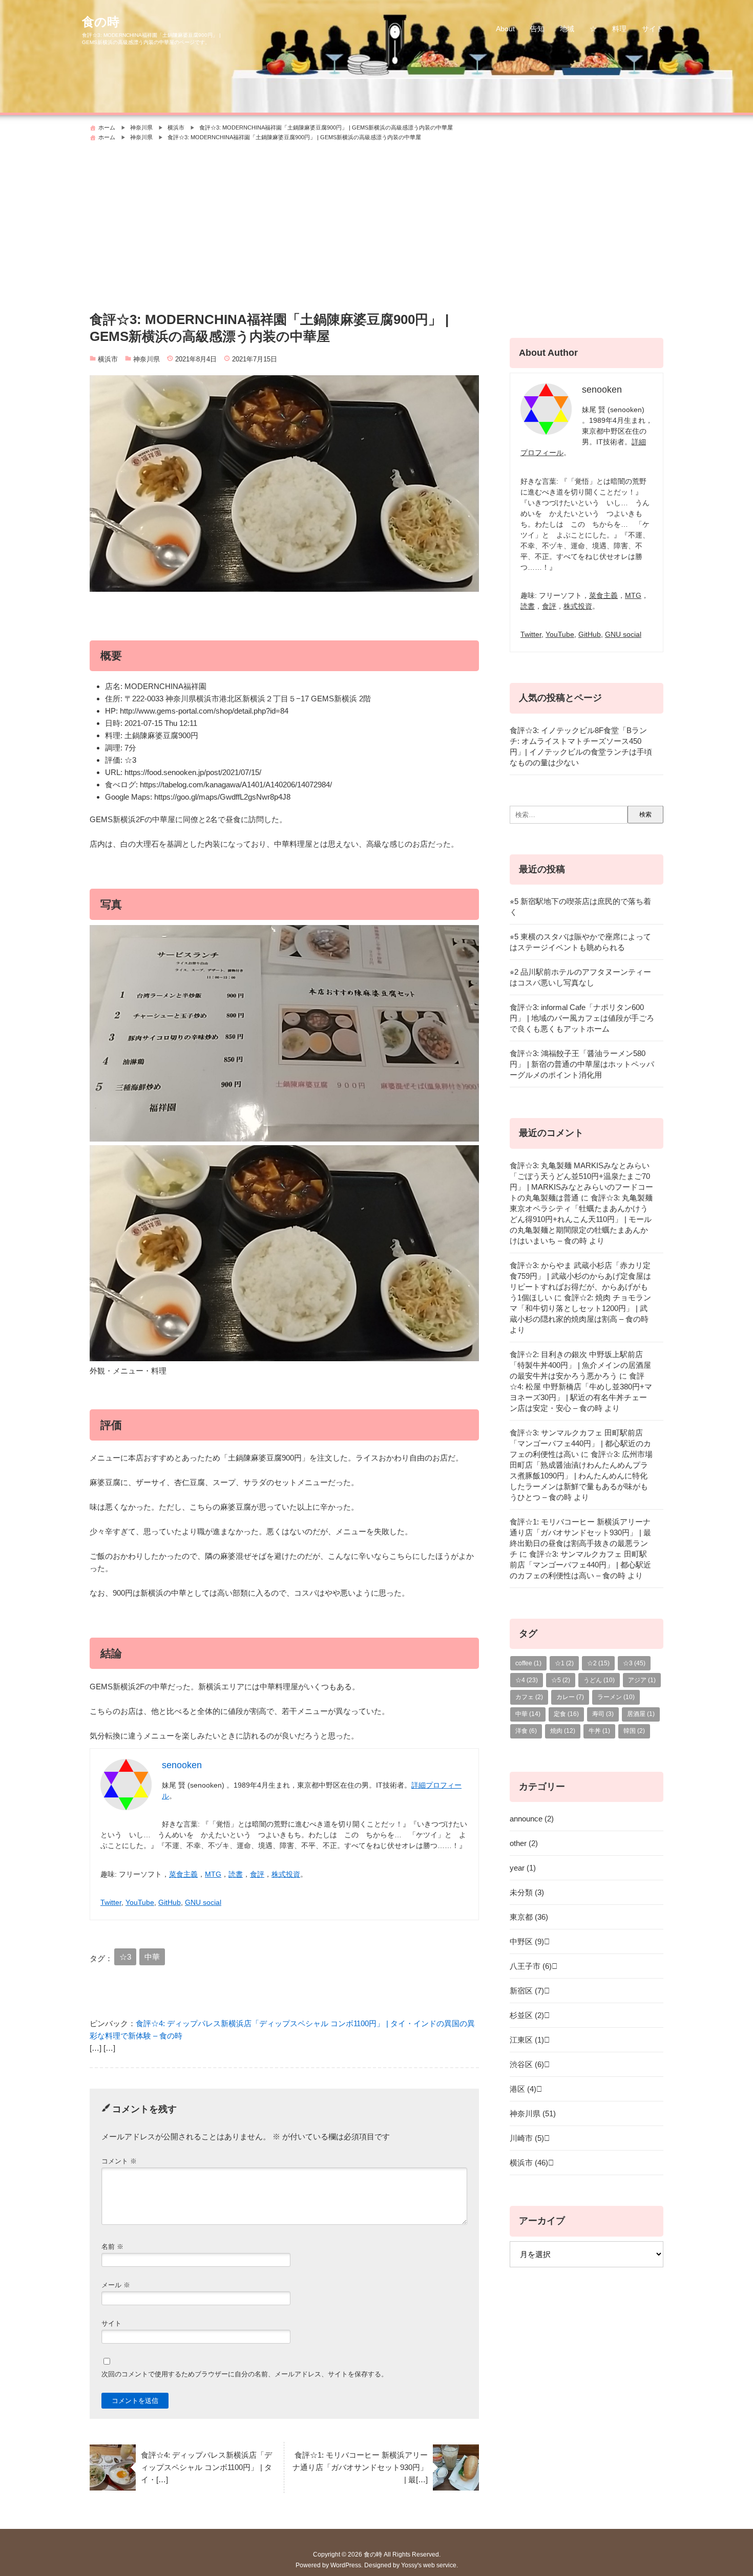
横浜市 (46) (529, 2163)
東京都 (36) (529, 1917)
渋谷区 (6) (527, 2064)
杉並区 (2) (527, 2015)
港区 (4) (523, 2089)
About (505, 29)
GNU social (203, 1902)
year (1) (523, 1868)
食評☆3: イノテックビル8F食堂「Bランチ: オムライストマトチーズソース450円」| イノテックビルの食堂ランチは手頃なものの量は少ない (581, 746)
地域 (567, 29)
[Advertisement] (376, 222)
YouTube (140, 1902)
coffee (528, 1663)
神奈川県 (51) (533, 2113)
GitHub (170, 1902)
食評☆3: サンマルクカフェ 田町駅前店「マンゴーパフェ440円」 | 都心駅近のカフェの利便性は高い (580, 1443)
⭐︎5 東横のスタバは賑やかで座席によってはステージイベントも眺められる (580, 942)
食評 (257, 1874)
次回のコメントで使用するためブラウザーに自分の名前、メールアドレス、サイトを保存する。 (245, 2374)
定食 (566, 1714)
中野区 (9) (527, 1941)
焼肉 (563, 1731)
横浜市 (108, 359)
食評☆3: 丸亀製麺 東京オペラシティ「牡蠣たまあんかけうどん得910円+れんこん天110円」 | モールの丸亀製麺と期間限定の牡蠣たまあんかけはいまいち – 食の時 (581, 1219)
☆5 (561, 1680)
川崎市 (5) (527, 2138)
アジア (642, 1680)
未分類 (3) (527, 1892)
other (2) (524, 1843)
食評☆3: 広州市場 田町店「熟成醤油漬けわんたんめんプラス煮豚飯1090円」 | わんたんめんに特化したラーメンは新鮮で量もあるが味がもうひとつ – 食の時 (581, 1476)
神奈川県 (147, 359)
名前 (112, 2247)
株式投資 (286, 1874)
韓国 (634, 1731)
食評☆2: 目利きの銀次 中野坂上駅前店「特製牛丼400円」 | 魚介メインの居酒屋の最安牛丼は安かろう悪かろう (580, 1365)
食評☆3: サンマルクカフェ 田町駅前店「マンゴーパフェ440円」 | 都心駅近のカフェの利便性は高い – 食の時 (580, 1565)
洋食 (526, 1731)
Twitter (111, 1902)
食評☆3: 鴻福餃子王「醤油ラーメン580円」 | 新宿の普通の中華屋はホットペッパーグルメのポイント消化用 (582, 1064)
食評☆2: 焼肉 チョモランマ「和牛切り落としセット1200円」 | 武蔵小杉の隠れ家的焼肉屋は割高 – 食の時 (580, 1308)
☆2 (598, 1663)
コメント (119, 2161)
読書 (236, 1874)
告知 (537, 29)
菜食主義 (183, 1874)
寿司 (603, 1714)
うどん (599, 1680)
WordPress (346, 2565)
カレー (570, 1697)
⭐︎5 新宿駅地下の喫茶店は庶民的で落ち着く (580, 907)
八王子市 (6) (531, 1966)
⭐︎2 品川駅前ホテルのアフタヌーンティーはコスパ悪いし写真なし (580, 977)
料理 (619, 29)
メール (116, 2285)
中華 (152, 1957)
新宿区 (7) (527, 1991)
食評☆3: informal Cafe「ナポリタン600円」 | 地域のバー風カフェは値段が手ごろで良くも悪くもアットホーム (582, 1018)
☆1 (564, 1663)
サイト (653, 29)
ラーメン (616, 1697)
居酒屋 (641, 1714)
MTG (213, 1874)
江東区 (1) (527, 2040)
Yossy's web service (429, 2565)
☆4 (527, 1680)
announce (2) (532, 1819)
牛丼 (599, 1731)
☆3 (125, 1957)
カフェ (529, 1697)
